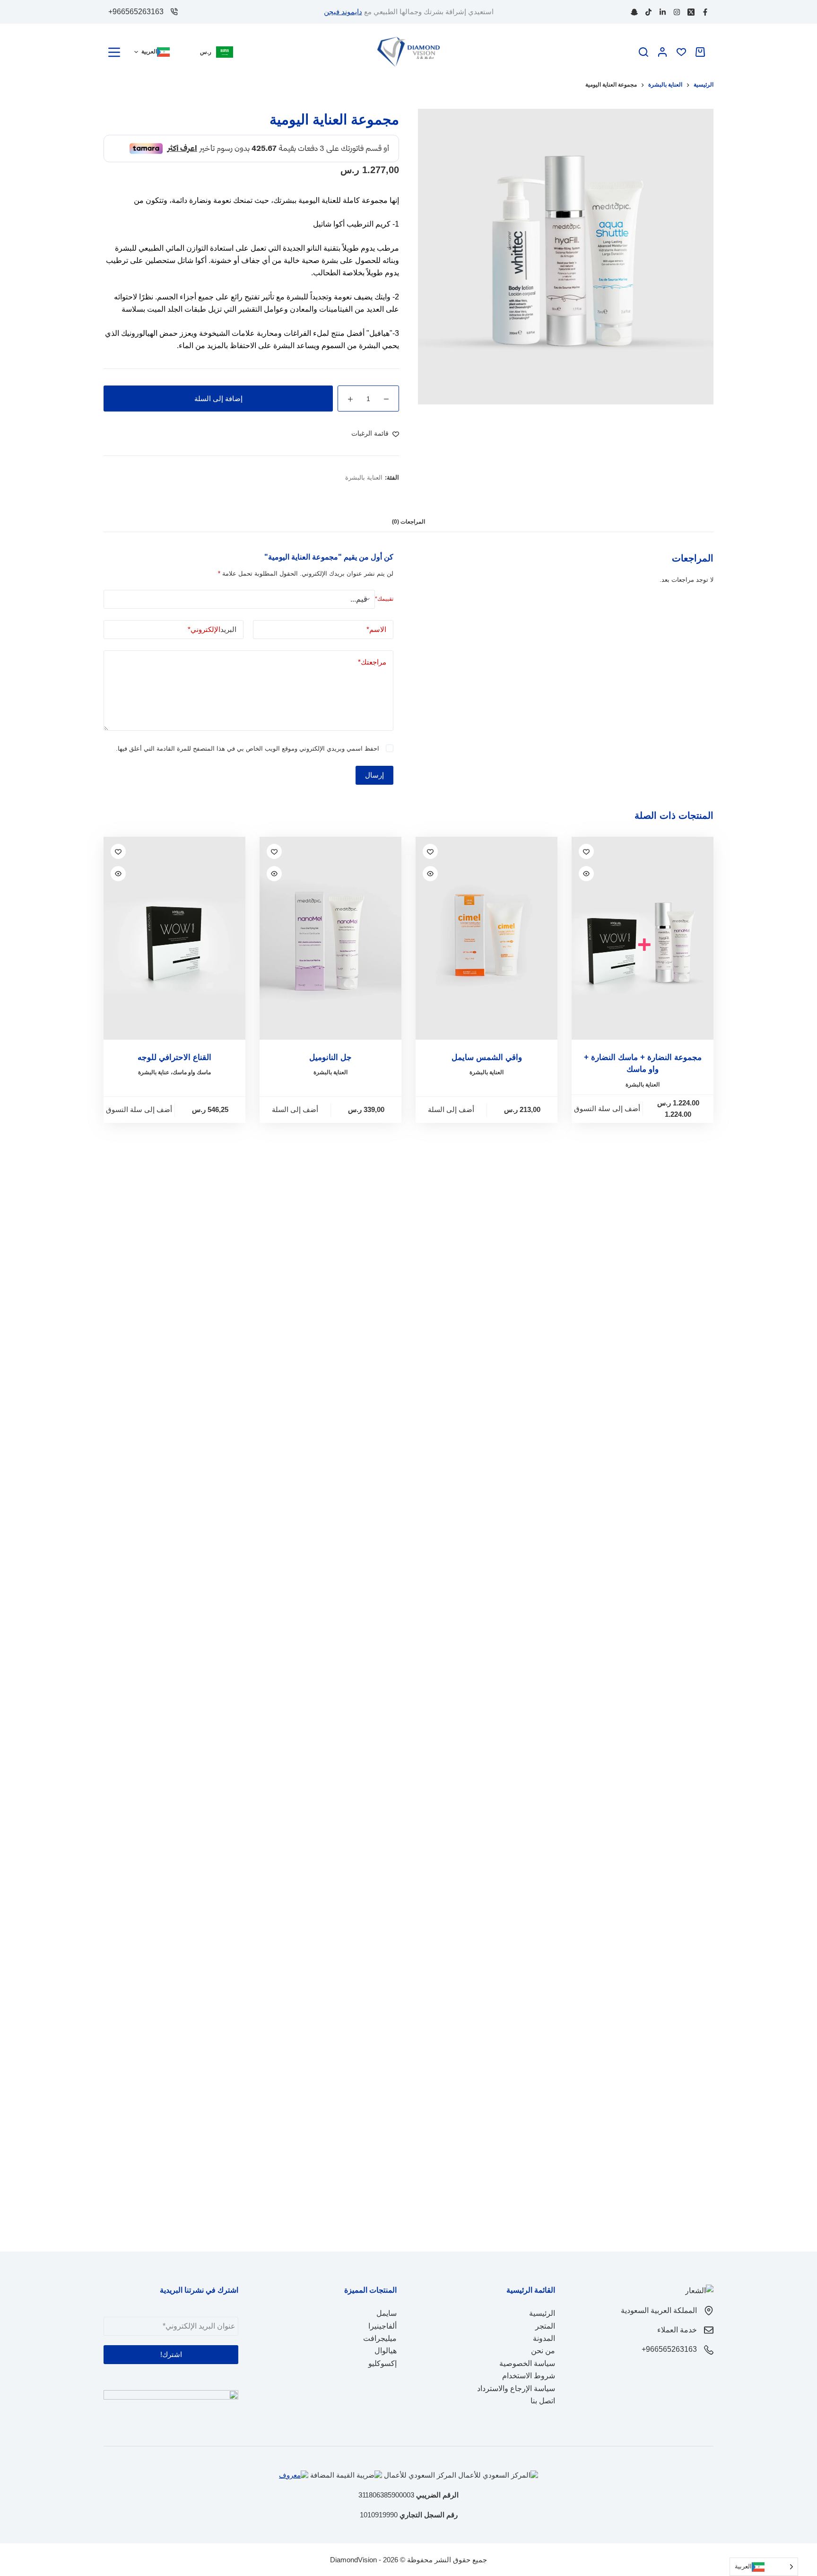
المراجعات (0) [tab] (408, 565)
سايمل (387, 2313)
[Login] (662, 52)
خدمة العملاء (677, 2330)
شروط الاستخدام (529, 2376)
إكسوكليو (382, 2363)
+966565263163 (136, 12)
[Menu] (114, 52)
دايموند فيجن (343, 12)
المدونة (544, 2338)
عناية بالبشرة (154, 1116)
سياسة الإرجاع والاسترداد (516, 2388)
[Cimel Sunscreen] (487, 982)
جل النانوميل (330, 1101)
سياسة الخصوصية (527, 2363)
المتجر (545, 2326)
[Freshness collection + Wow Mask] (643, 982)
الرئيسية (542, 2313)
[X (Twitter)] (691, 12)
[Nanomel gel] (330, 982)
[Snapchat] (634, 12)
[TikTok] (648, 12)
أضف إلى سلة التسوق (607, 1152)
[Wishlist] (681, 52)
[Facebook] (705, 12)
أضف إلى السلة (451, 1153)
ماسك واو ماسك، (191, 1116)
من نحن (543, 2351)
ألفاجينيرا (382, 2326)
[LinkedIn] (663, 12)
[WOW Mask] (174, 982)
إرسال (374, 819)
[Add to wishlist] (586, 895)
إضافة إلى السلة (218, 442)
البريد (212, 673)
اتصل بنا (543, 2401)
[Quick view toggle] (586, 917)
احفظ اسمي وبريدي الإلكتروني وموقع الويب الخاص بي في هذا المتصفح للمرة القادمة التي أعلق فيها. (248, 792)
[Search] (643, 52)
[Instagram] (677, 12)
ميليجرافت (380, 2338)
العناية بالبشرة (364, 521)
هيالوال (386, 2351)
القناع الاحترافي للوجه (174, 1101)
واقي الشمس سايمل (487, 1101)
